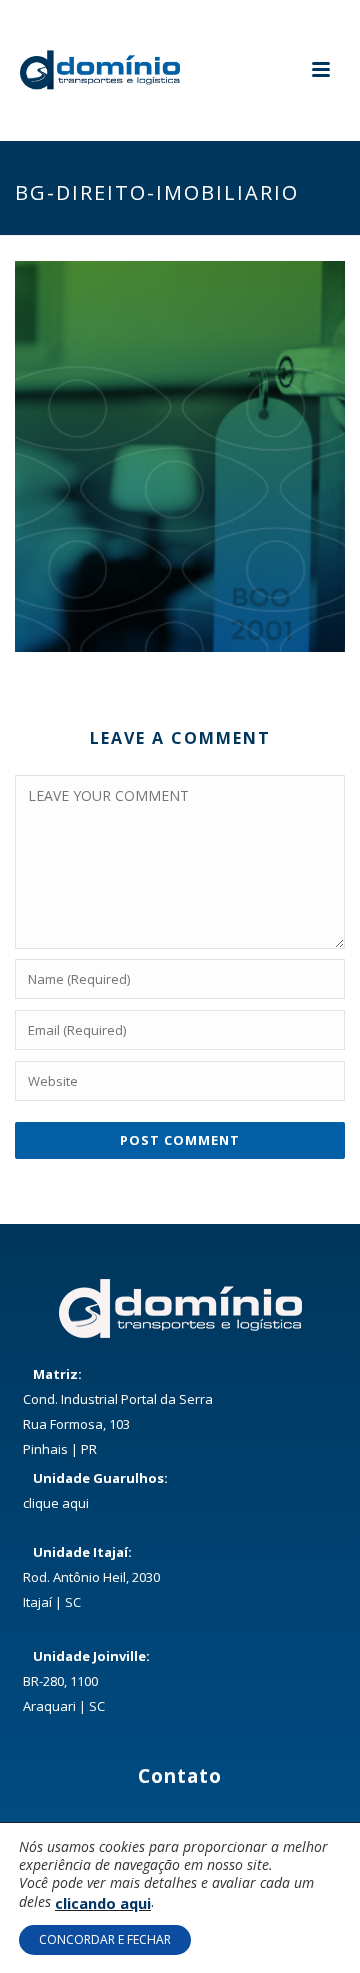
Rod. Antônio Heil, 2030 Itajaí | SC (91, 1577)
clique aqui (56, 1503)
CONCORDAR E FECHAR (105, 1939)
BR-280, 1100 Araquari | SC (86, 1681)
